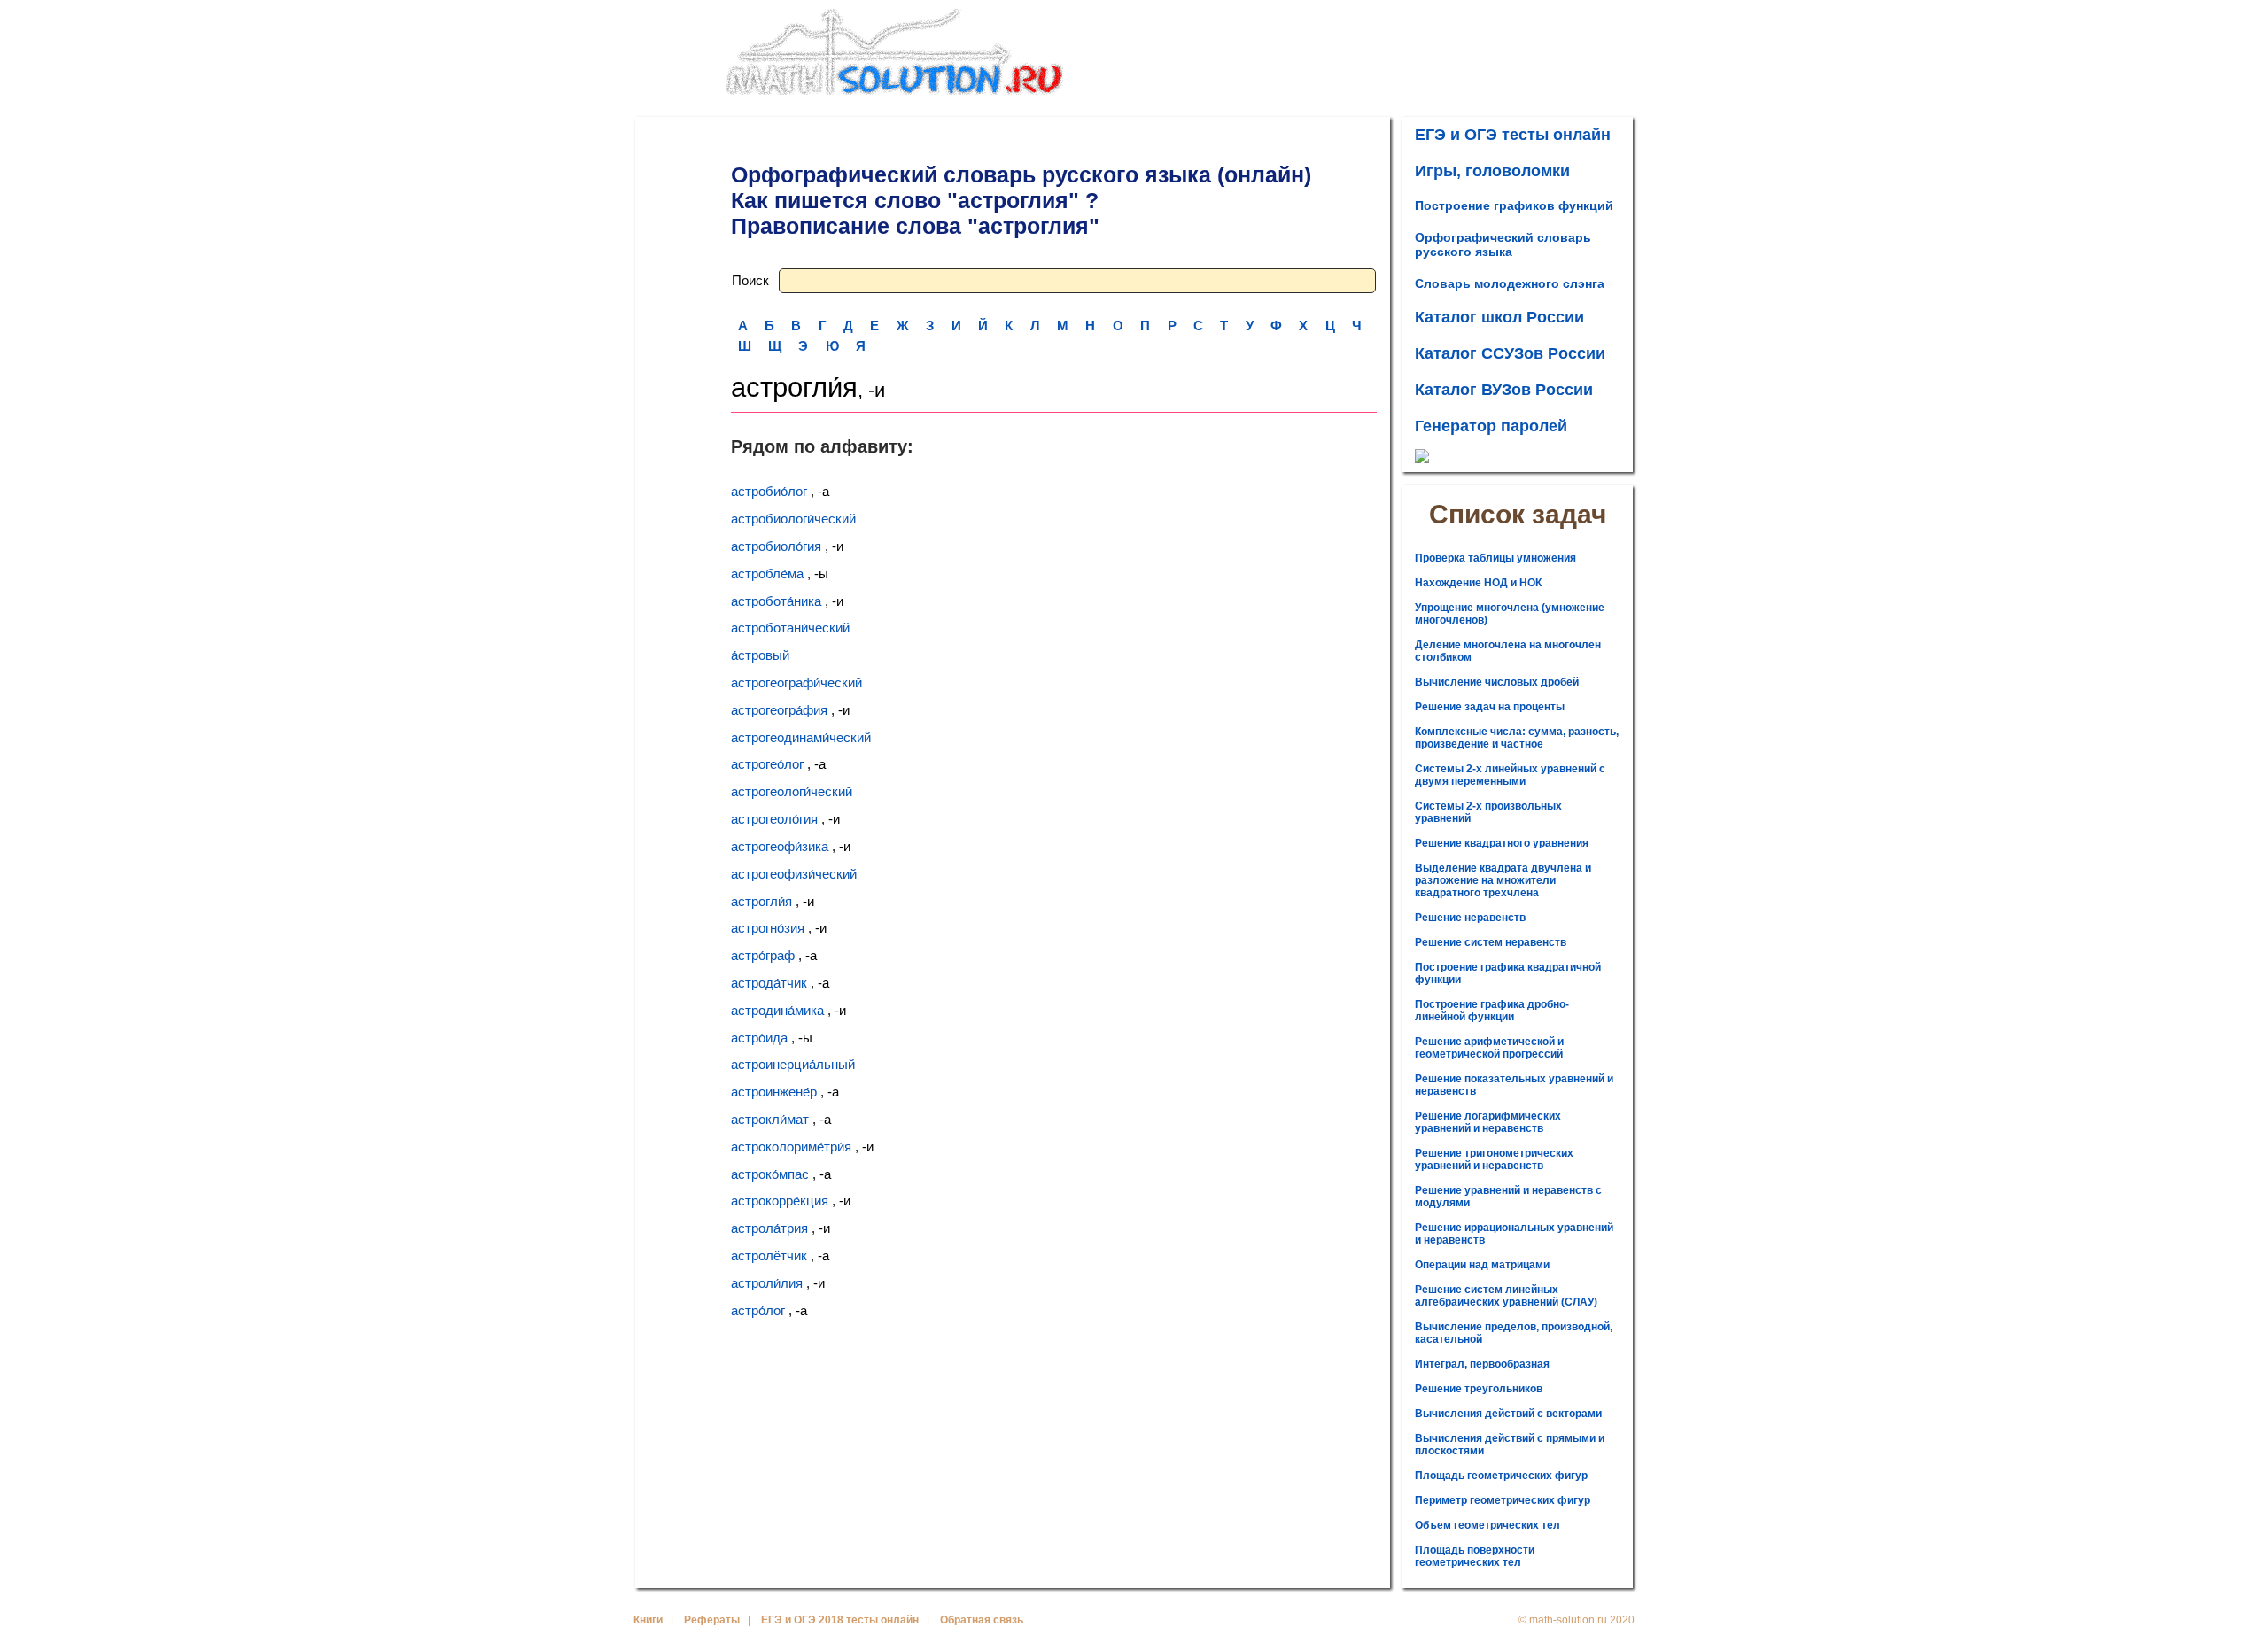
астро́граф (763, 955)
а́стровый (760, 655)
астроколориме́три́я (791, 1147)
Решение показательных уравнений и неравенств (1514, 1085)
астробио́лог (769, 491)
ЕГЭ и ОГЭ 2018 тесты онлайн (840, 1620)
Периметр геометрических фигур (1503, 1500)
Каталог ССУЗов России (1510, 353)
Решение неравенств (1470, 918)
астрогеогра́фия (779, 710)
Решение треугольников (1479, 1389)
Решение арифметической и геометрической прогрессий (1489, 1048)
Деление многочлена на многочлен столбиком (1508, 651)
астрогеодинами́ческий (801, 737)
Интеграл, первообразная (1482, 1364)
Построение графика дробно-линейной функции (1492, 1011)
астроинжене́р (774, 1092)
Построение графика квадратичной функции (1508, 973)
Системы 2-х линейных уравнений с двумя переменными (1510, 775)
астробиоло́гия (776, 546)
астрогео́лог (767, 764)
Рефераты (712, 1620)
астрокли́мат (770, 1119)
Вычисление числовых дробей (1497, 682)
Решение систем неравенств (1491, 942)
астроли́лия (767, 1283)
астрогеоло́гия (774, 819)
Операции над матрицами (1482, 1265)
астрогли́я (761, 901)
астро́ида (759, 1038)
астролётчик (769, 1255)
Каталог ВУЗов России (1504, 390)
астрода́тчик (769, 983)
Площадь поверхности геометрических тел (1475, 1556)
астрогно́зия (768, 928)
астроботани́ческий (790, 628)
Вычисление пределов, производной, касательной (1514, 1333)
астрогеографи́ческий (796, 682)
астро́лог (758, 1310)
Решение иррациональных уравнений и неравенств (1514, 1234)
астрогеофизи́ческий (794, 874)
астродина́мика (777, 1010)
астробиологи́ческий (793, 519)
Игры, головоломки (1492, 171)
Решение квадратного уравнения (1502, 843)
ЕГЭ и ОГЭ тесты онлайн (1513, 135)
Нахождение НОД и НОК (1478, 583)
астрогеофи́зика (780, 846)
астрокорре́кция (780, 1201)
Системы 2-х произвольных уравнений (1488, 812)
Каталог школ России (1499, 317)
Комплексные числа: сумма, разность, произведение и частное (1517, 738)
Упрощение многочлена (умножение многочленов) (1510, 614)
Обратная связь (982, 1620)
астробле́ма (767, 573)
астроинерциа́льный (793, 1064)
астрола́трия (769, 1228)
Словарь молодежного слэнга (1510, 283)
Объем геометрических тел (1487, 1525)
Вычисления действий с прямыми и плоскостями (1510, 1445)
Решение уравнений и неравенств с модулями (1508, 1197)
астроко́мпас (770, 1174)
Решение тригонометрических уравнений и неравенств (1494, 1159)
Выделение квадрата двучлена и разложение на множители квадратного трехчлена (1503, 880)
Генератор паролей (1491, 426)
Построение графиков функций (1514, 205)
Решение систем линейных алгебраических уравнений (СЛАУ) (1506, 1296)
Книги (648, 1620)
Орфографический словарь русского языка (1503, 244)
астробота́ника (776, 601)
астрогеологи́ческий (792, 791)
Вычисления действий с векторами (1508, 1414)
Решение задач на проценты (1490, 707)
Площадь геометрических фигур (1501, 1476)
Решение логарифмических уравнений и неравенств (1488, 1122)
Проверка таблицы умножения (1495, 558)
